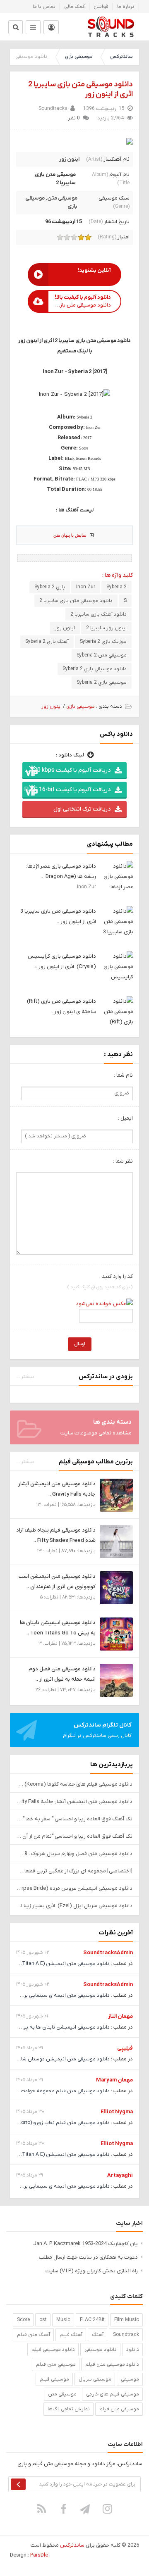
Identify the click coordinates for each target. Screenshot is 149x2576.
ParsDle (39, 2555)
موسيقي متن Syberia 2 (102, 655)
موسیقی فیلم (54, 2379)
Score (23, 2320)
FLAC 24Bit (92, 2320)
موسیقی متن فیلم (119, 2409)
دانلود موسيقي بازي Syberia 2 (95, 669)
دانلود (133, 2350)
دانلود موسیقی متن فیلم (112, 2364)
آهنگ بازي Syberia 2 (47, 642)
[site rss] (42, 2509)
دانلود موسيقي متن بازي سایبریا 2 (76, 601)
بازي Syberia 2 (50, 587)
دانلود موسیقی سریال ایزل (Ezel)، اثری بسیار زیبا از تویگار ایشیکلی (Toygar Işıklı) (74, 1906)
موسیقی (130, 2379)
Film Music (127, 2320)
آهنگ (98, 2335)
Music (63, 2320)
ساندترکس (121, 57)
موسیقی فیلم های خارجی (113, 2394)
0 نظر (74, 118)
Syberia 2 (117, 587)
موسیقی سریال (95, 2379)
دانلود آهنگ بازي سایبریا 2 (99, 614)
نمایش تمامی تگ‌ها (69, 2409)
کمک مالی (74, 7)
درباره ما (126, 7)
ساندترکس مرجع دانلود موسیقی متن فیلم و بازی (111, 27)
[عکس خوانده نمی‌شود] (104, 1303)
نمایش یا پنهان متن (70, 535)
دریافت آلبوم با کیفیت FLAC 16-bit (67, 790)
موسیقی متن (62, 198)
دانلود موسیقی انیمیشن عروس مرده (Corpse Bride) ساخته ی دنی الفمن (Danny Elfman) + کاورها (74, 1888)
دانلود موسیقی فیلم (53, 2350)
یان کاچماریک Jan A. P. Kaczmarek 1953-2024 (85, 2244)
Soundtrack (126, 2335)
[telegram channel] (86, 2509)
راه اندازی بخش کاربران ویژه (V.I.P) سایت (92, 2271)
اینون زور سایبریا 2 (106, 628)
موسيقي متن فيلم (56, 2364)
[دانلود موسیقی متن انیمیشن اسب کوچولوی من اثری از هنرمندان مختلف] (116, 1588)
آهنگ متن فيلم (34, 2335)
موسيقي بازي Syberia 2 (102, 683)
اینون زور (69, 159)
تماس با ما (44, 7)
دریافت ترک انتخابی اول (82, 809)
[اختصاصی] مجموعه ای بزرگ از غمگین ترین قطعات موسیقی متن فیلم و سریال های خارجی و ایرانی (74, 1871)
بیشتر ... (25, 1377)
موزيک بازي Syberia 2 (103, 642)
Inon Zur (86, 587)
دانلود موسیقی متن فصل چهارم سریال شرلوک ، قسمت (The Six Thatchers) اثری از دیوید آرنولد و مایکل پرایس (74, 1854)
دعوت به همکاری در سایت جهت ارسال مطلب (88, 2257)
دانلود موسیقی (101, 2350)
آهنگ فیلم (71, 2335)
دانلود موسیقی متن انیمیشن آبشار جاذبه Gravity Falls (74, 1802)
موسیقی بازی (79, 57)
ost (43, 2320)
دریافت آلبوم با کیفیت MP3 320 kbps (66, 770)
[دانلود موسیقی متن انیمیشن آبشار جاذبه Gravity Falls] (116, 1495)
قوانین (101, 7)
